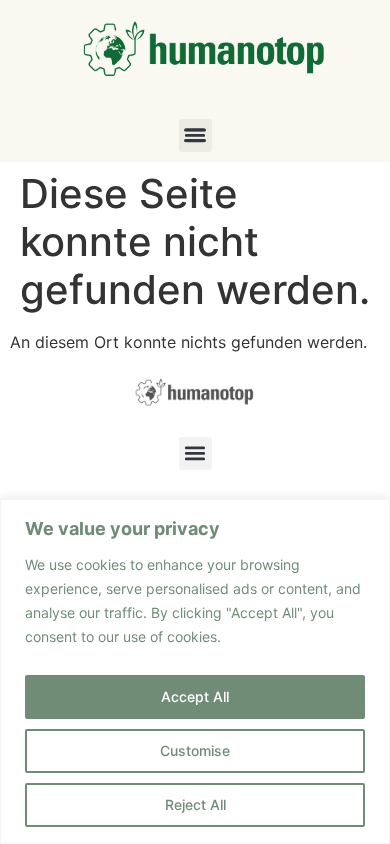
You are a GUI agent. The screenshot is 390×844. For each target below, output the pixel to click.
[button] (195, 135)
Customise (195, 750)
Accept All (195, 696)
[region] (195, 671)
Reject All (195, 804)
